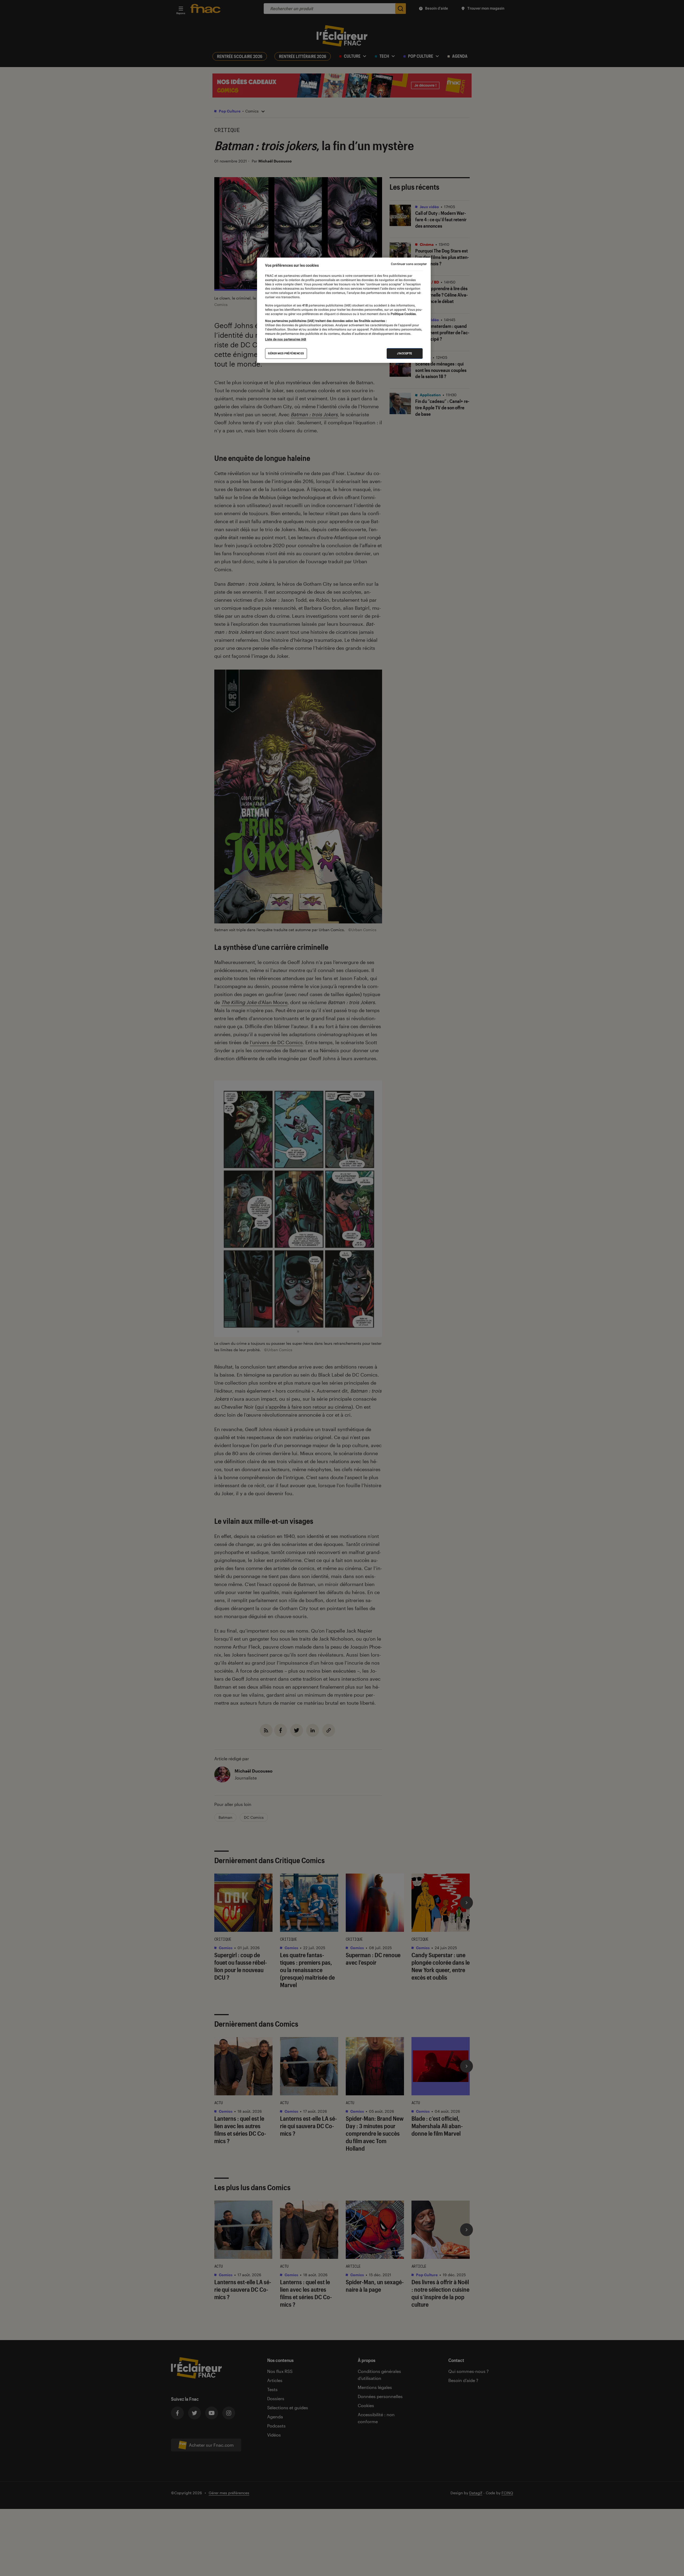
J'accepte (405, 353)
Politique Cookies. (403, 314)
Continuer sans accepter (409, 264)
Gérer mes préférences (286, 353)
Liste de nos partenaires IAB (286, 339)
